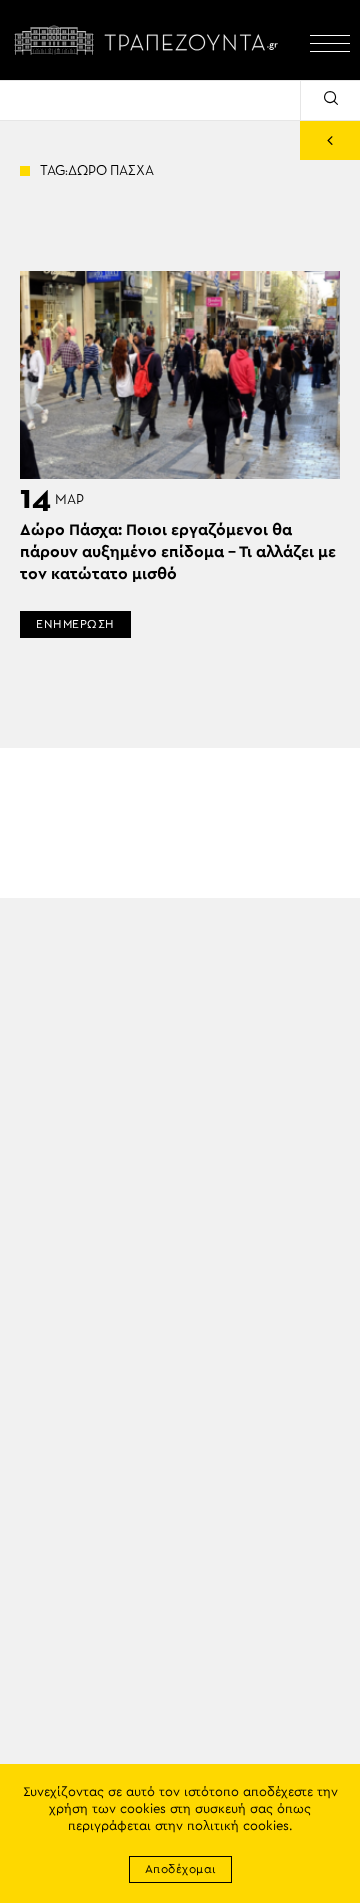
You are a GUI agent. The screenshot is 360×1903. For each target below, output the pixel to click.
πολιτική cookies (238, 1826)
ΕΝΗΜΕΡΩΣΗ (75, 624)
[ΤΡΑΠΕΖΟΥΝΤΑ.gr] (150, 40)
